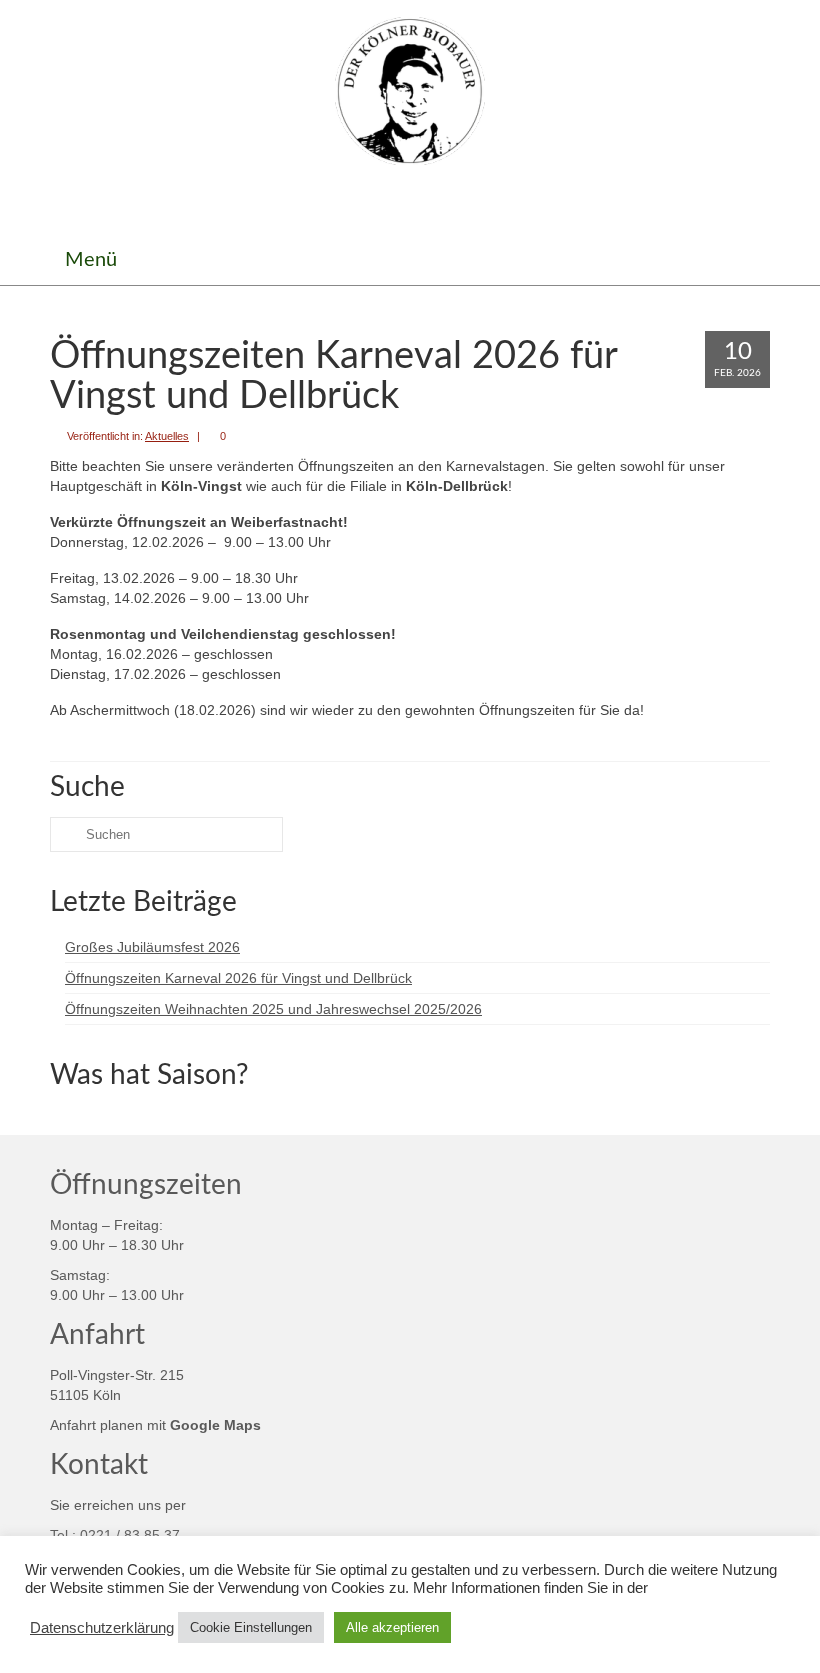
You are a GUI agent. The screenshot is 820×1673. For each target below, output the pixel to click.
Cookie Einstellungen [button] (251, 1627)
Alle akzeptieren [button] (392, 1627)
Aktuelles (167, 436)
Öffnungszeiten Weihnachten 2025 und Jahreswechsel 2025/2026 (273, 1009)
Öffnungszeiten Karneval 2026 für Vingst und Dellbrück (238, 978)
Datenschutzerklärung (102, 1628)
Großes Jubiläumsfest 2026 (152, 947)
